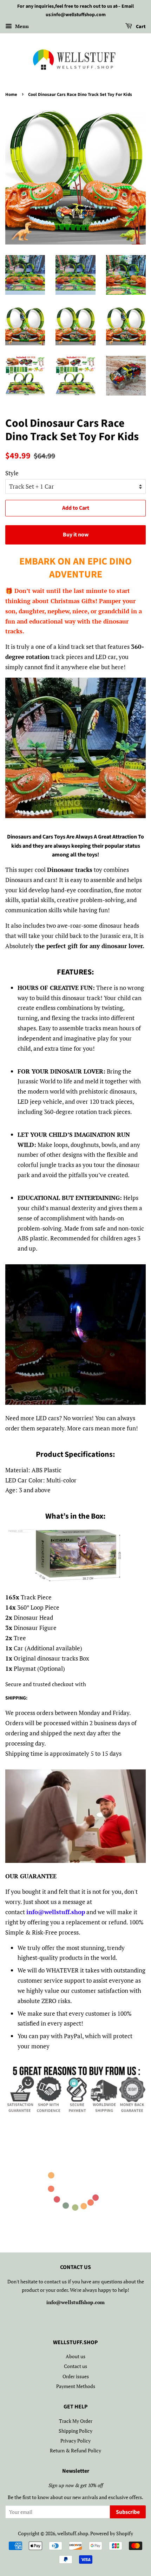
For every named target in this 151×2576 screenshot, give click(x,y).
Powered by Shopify (112, 2533)
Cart (140, 27)
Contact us (75, 2366)
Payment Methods (76, 2386)
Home (11, 94)
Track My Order (76, 2421)
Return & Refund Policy (75, 2450)
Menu (21, 26)
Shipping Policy (75, 2431)
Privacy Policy (75, 2441)
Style (12, 473)
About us (75, 2356)
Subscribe (128, 2512)
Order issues (76, 2376)
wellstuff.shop (73, 2533)
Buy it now (76, 535)
